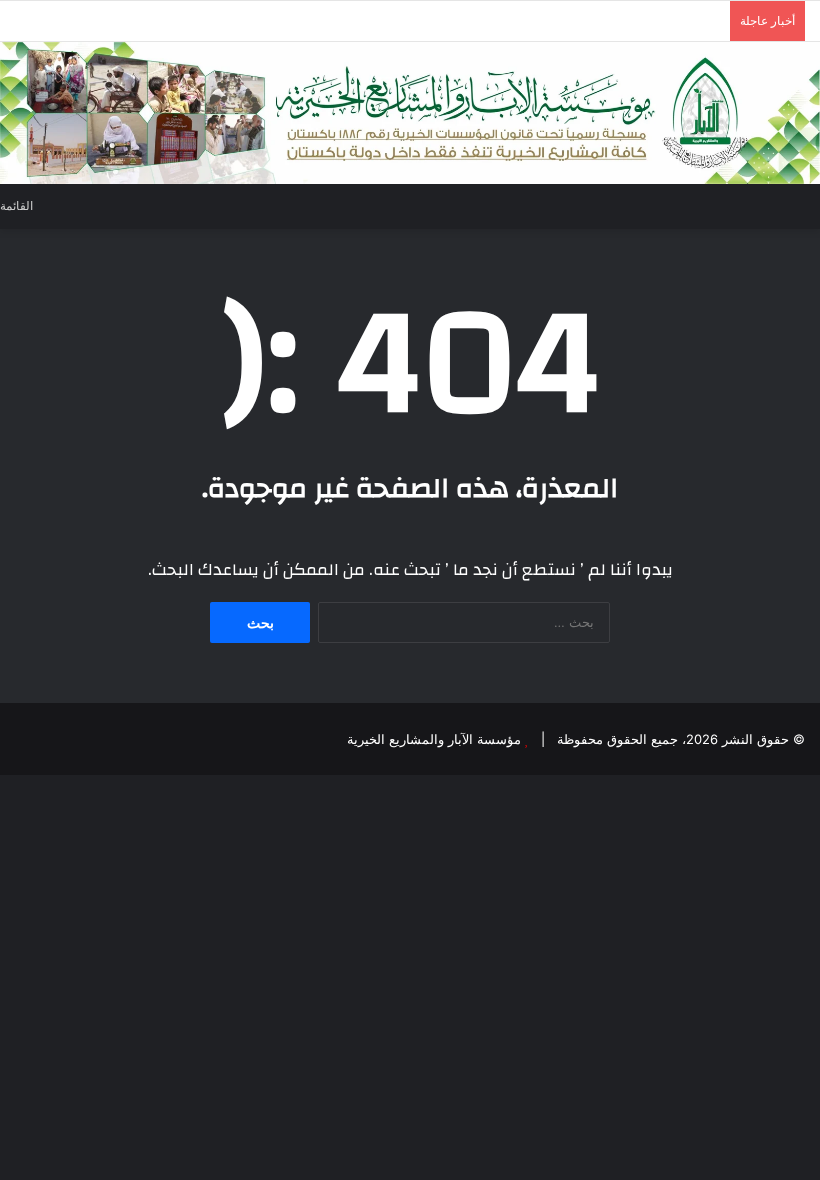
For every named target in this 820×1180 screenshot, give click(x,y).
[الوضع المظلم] (83, 205)
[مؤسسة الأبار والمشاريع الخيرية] (410, 113)
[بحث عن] (810, 204)
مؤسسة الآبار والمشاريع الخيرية (434, 739)
